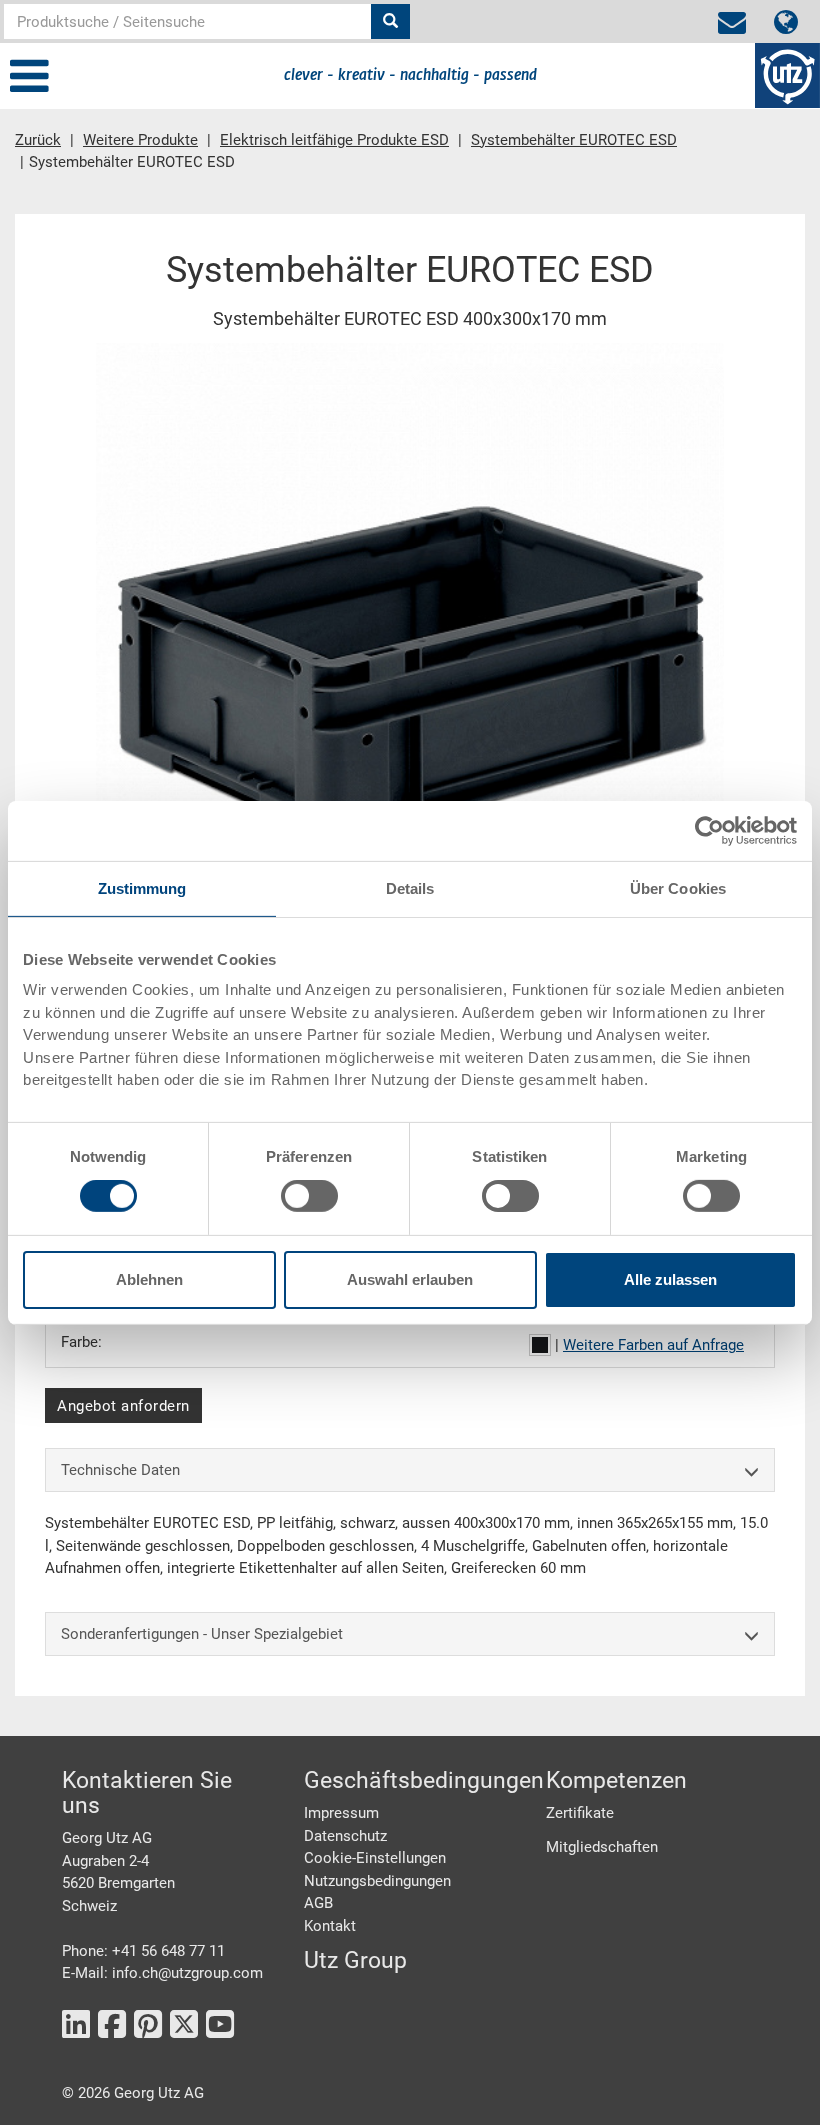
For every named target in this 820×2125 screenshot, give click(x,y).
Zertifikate (580, 1813)
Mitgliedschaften (602, 1847)
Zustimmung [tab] (142, 887)
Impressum (341, 1813)
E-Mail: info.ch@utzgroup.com (162, 1973)
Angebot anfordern (123, 1406)
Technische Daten (120, 1470)
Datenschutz (345, 1836)
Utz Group (355, 1960)
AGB (318, 1903)
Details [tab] (410, 887)
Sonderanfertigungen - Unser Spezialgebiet (202, 1634)
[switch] (309, 1196)
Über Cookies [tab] (678, 887)
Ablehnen (149, 1279)
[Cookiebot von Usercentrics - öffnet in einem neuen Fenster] (709, 830)
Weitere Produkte (140, 140)
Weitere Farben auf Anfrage (653, 1345)
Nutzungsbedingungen (377, 1881)
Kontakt (330, 1926)
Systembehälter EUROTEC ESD (574, 140)
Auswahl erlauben (410, 1279)
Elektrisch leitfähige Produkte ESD (334, 140)
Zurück (38, 140)
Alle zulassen (670, 1279)
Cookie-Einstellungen (375, 1858)
